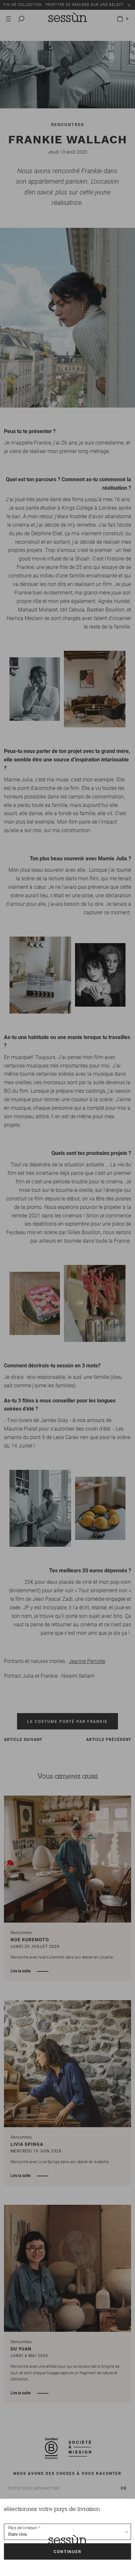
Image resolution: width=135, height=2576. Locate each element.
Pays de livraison (23, 2528)
